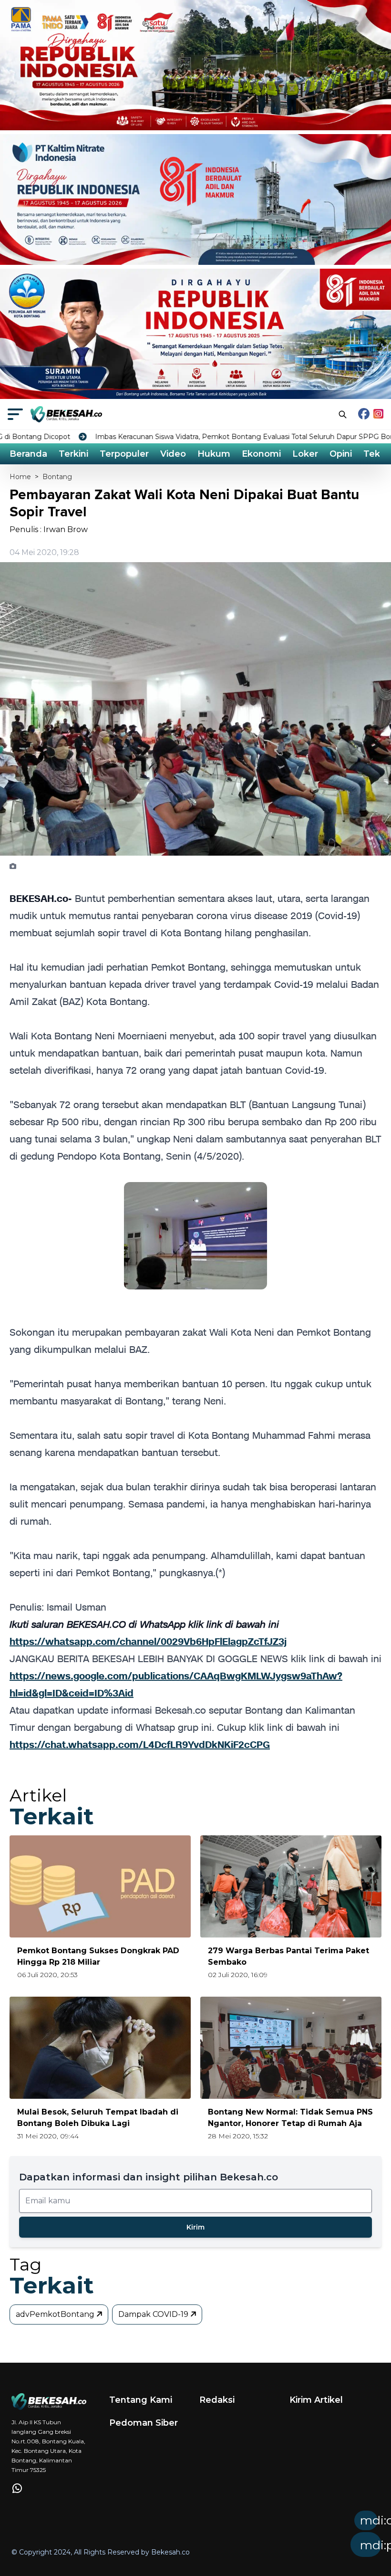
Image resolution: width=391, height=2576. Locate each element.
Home (20, 477)
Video (173, 454)
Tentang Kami (141, 2400)
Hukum (214, 454)
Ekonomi (261, 454)
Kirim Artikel (316, 2400)
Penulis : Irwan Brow (49, 529)
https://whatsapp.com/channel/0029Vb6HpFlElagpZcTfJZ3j (148, 1642)
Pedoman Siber (144, 2423)
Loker (305, 454)
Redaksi (217, 2400)
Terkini (73, 454)
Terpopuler (124, 454)
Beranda (28, 454)
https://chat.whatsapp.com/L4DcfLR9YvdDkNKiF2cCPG (140, 1745)
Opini (341, 454)
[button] (242, 2537)
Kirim (195, 2227)
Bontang (57, 477)
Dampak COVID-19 (154, 2314)
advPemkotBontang (56, 2314)
